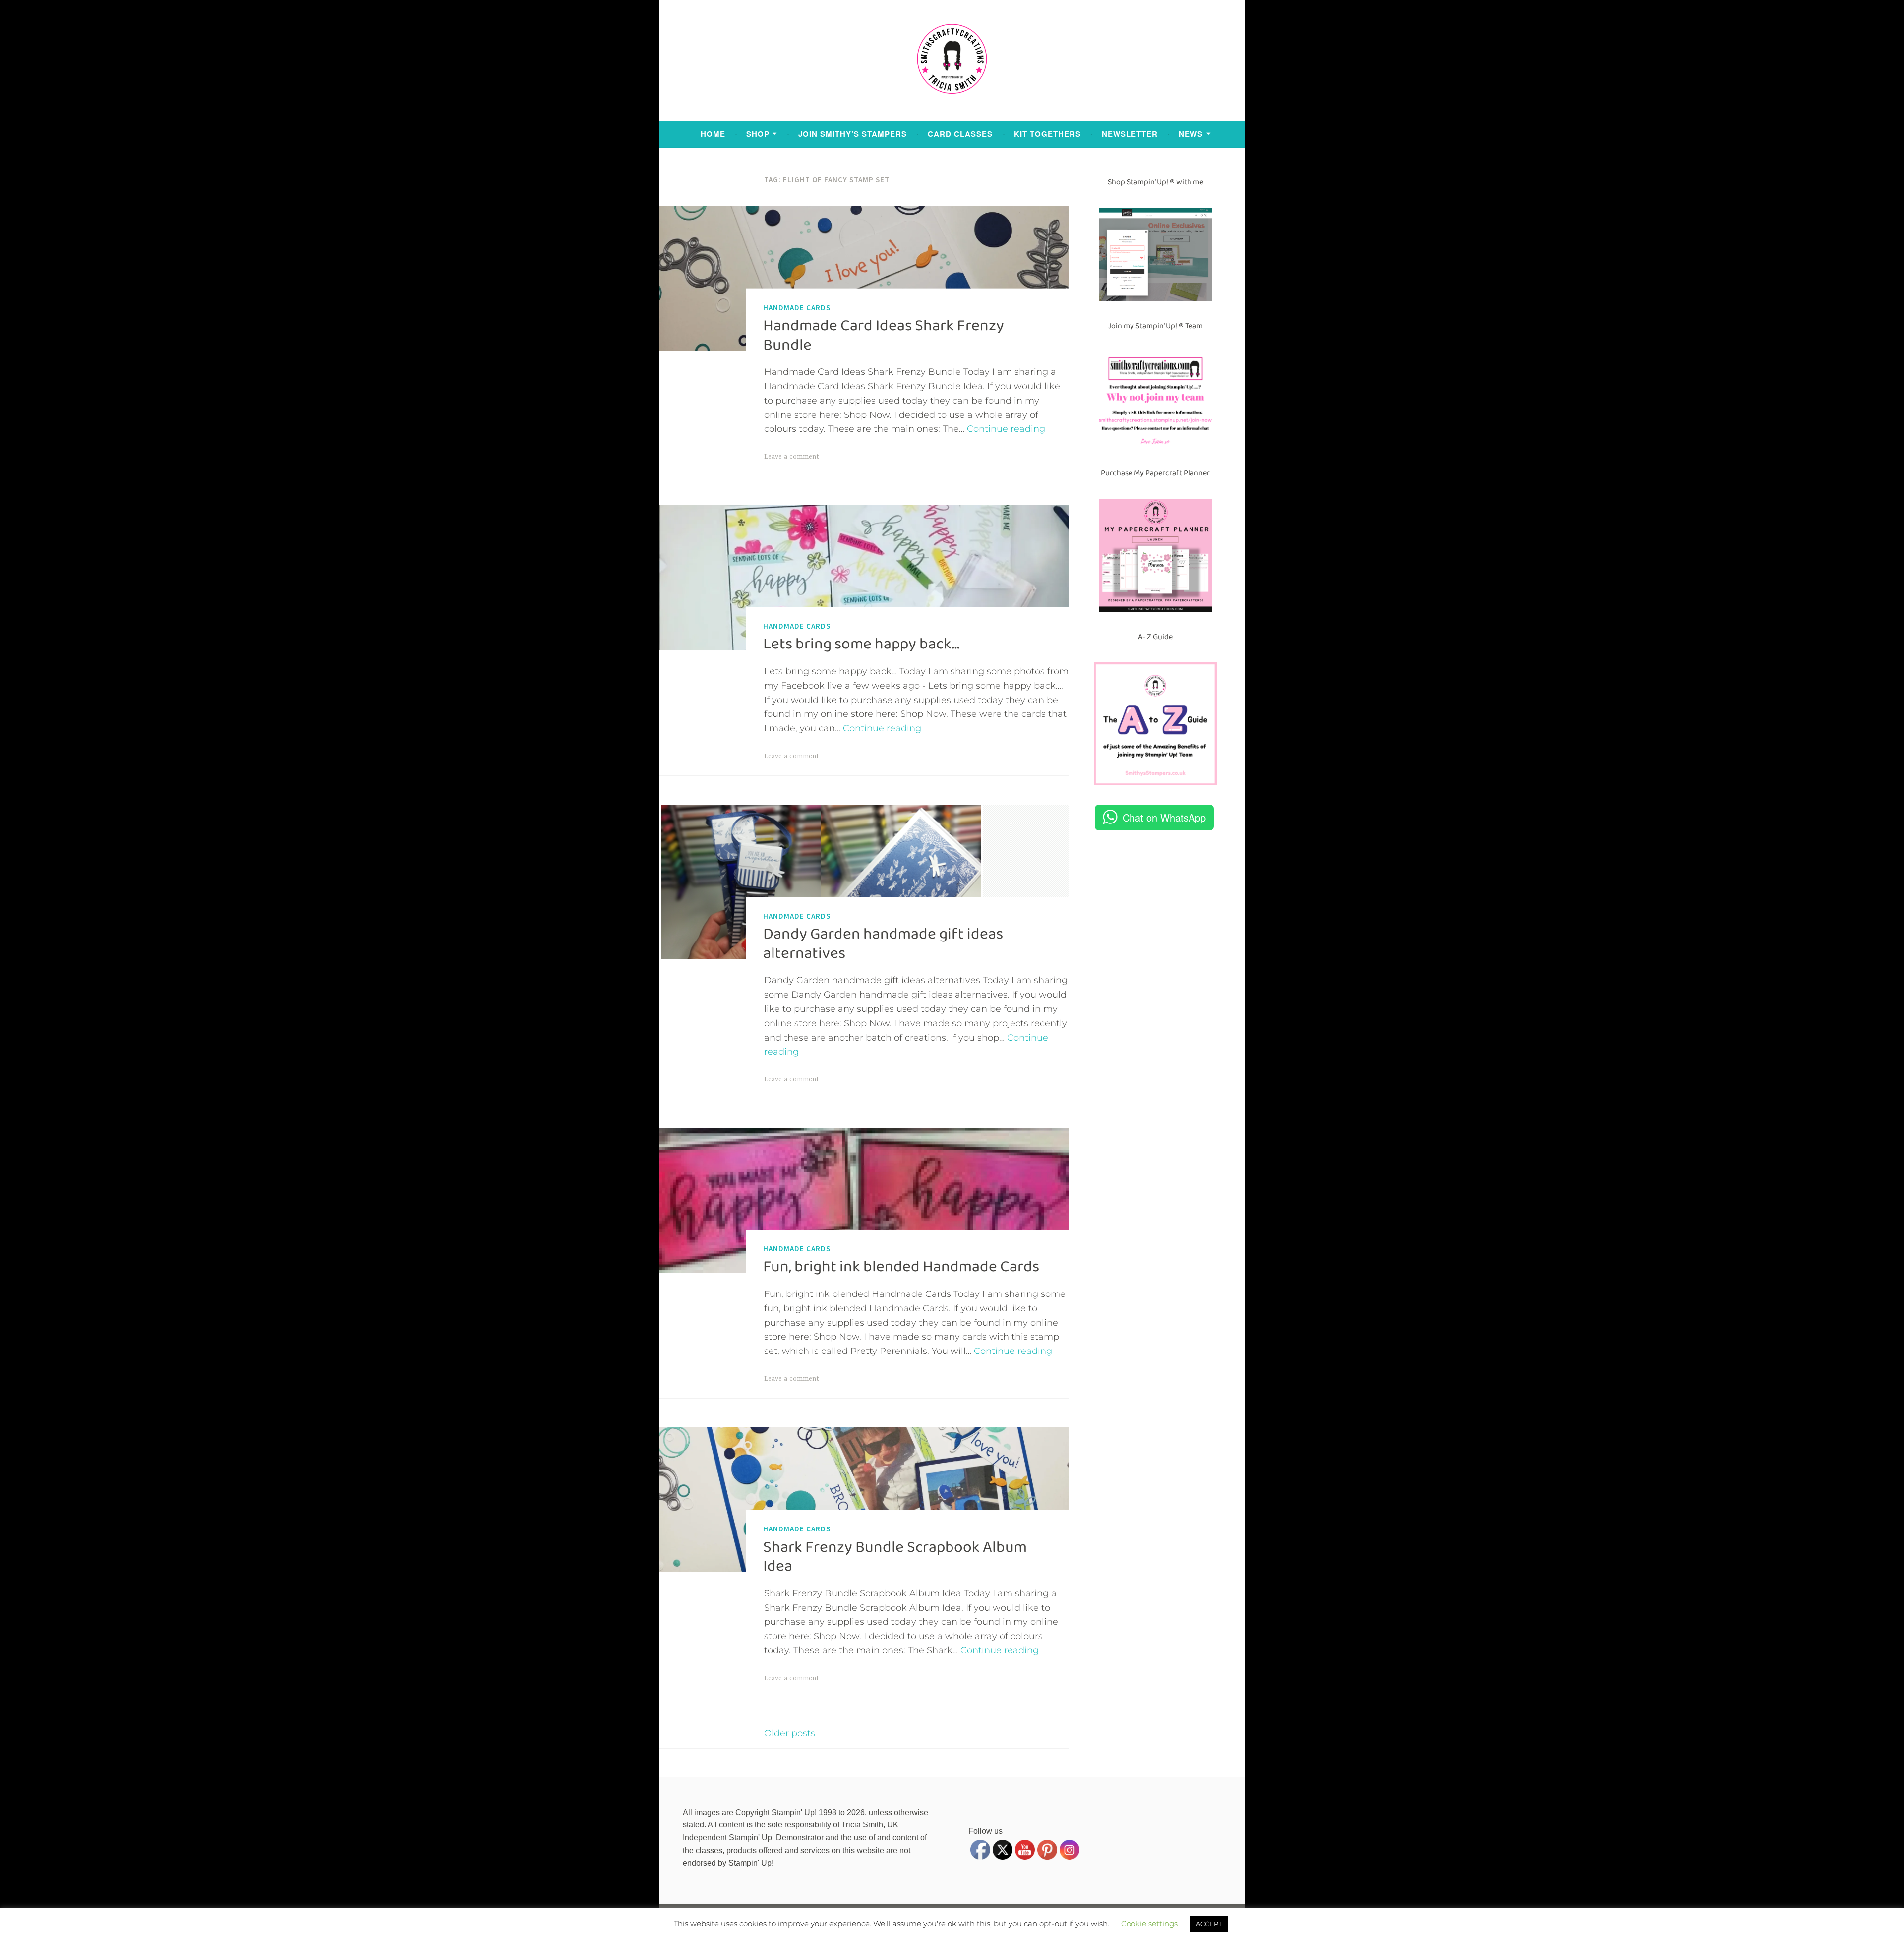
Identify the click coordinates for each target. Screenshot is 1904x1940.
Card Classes (960, 134)
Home (713, 134)
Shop (758, 134)
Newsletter (1130, 134)
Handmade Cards (797, 307)
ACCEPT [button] (1209, 1924)
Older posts (790, 1733)
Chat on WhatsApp (1164, 817)
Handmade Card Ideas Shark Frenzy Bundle (884, 335)
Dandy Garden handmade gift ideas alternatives (883, 943)
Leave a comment (792, 457)
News (1191, 134)
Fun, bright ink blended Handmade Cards (901, 1267)
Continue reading (1006, 429)
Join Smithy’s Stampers (853, 134)
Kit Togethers (1047, 134)
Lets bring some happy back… (861, 644)
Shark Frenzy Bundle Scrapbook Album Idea (895, 1556)
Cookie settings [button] (1149, 1923)
